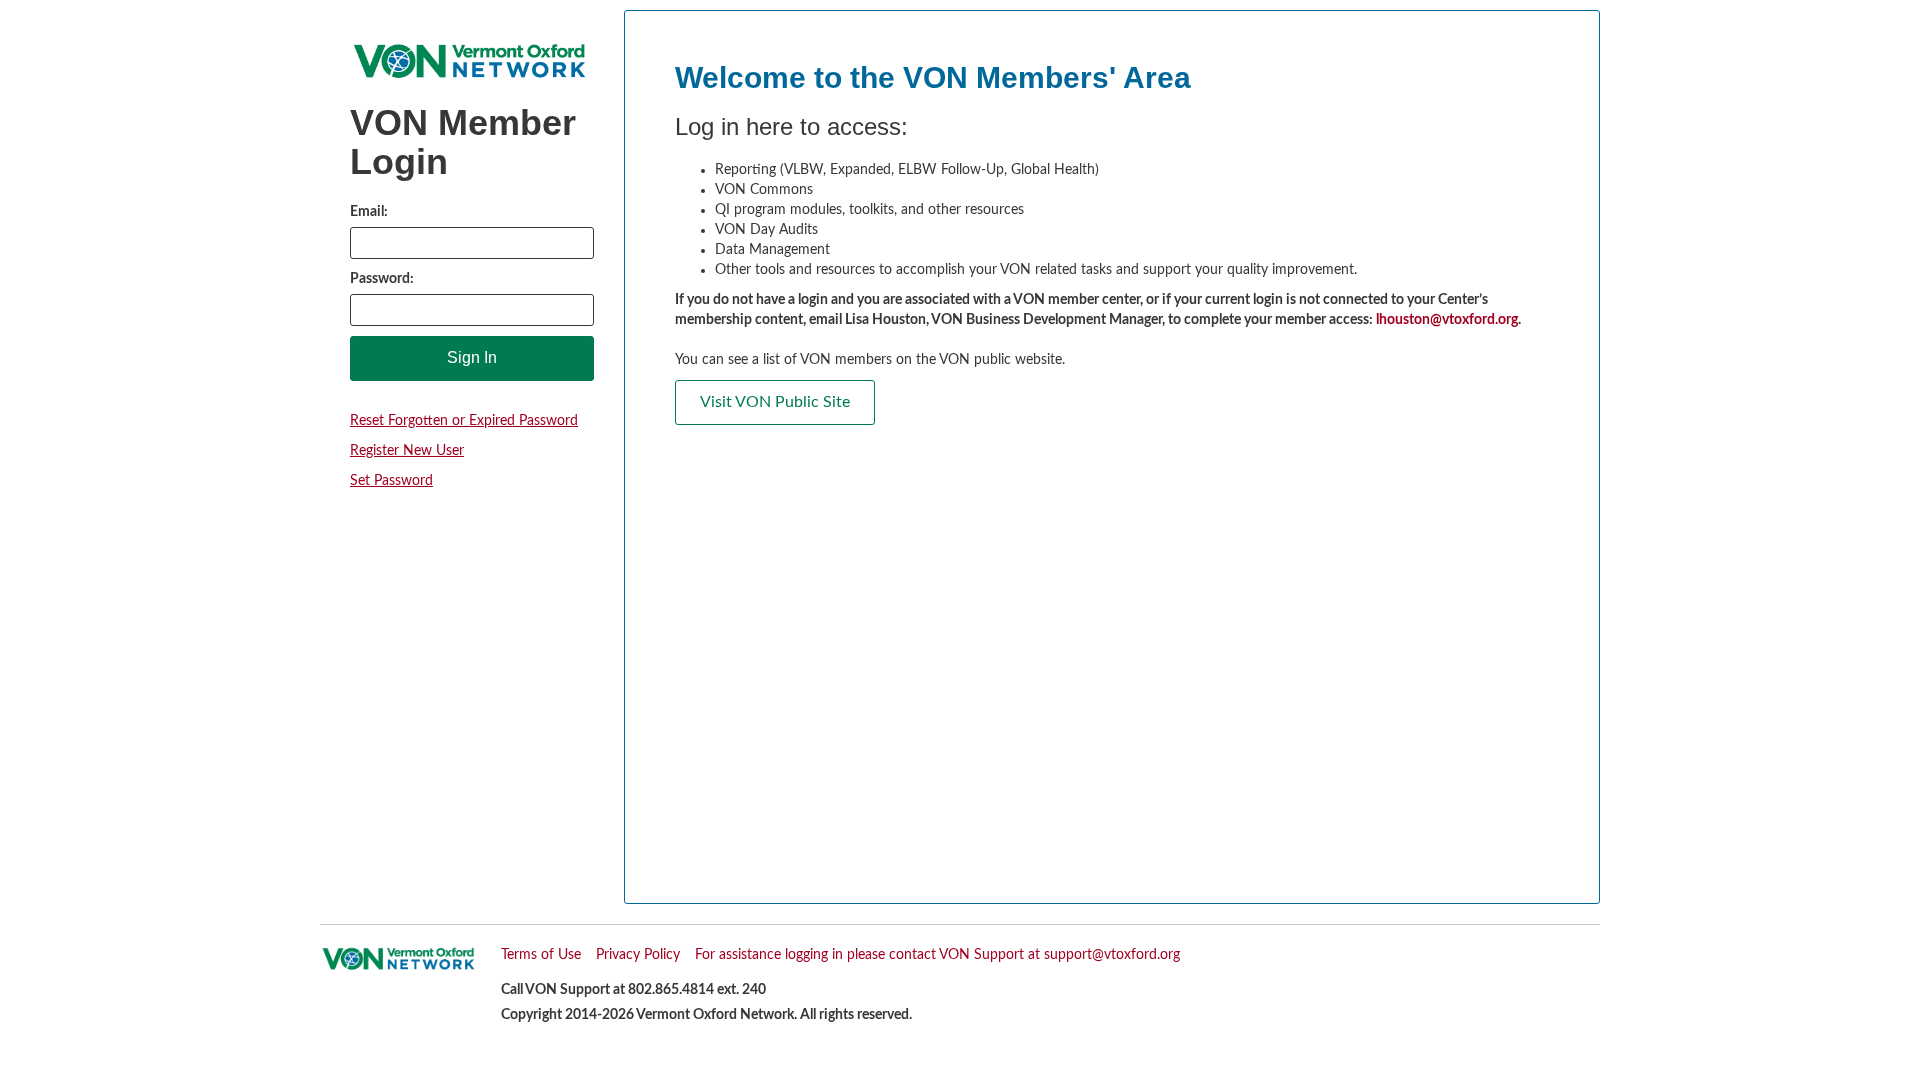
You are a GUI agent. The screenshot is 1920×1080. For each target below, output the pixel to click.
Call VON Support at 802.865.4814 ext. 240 (633, 990)
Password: (382, 279)
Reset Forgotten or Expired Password (464, 421)
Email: (369, 212)
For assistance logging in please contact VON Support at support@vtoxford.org (937, 955)
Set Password (391, 481)
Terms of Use (541, 955)
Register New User (407, 451)
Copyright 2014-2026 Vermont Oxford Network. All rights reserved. (706, 1015)
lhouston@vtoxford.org (1447, 320)
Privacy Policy (638, 955)
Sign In (472, 357)
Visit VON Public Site (775, 402)
